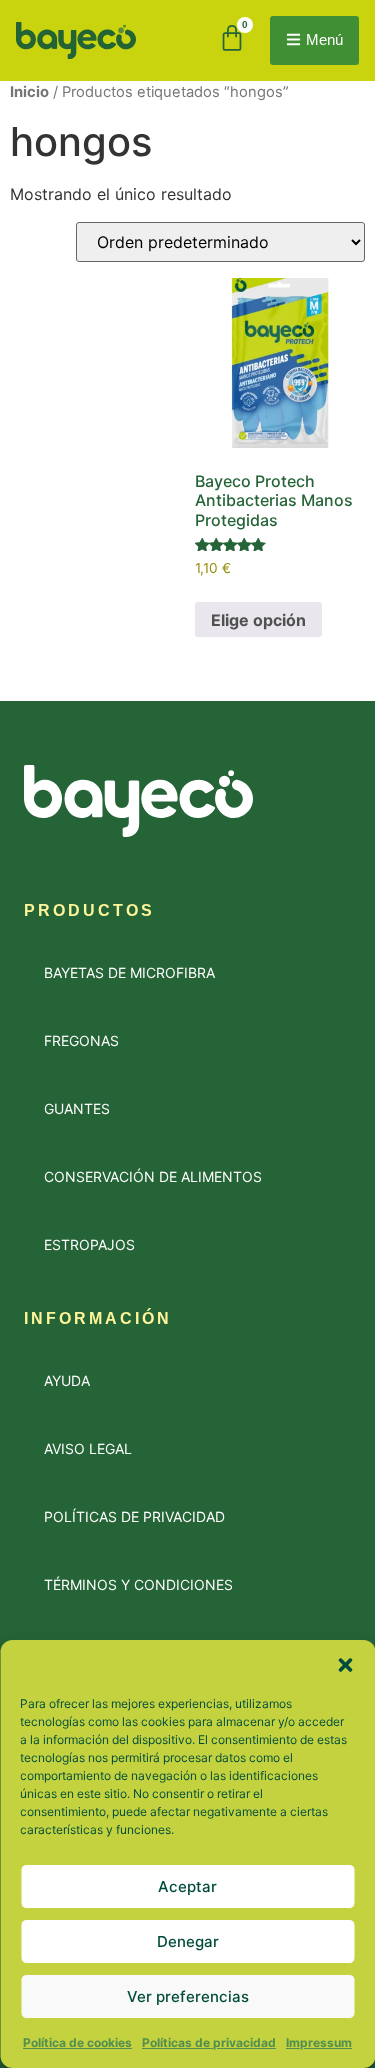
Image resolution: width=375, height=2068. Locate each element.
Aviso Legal (88, 1448)
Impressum (319, 2042)
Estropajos (89, 1244)
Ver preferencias (188, 1996)
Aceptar (187, 1886)
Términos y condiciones (138, 1584)
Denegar (188, 1941)
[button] (345, 1665)
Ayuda (67, 1380)
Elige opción (258, 620)
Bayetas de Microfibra (129, 972)
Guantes (77, 1108)
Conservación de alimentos (153, 1176)
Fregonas (81, 1040)
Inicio (29, 92)
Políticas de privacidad (209, 2042)
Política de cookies (77, 2042)
